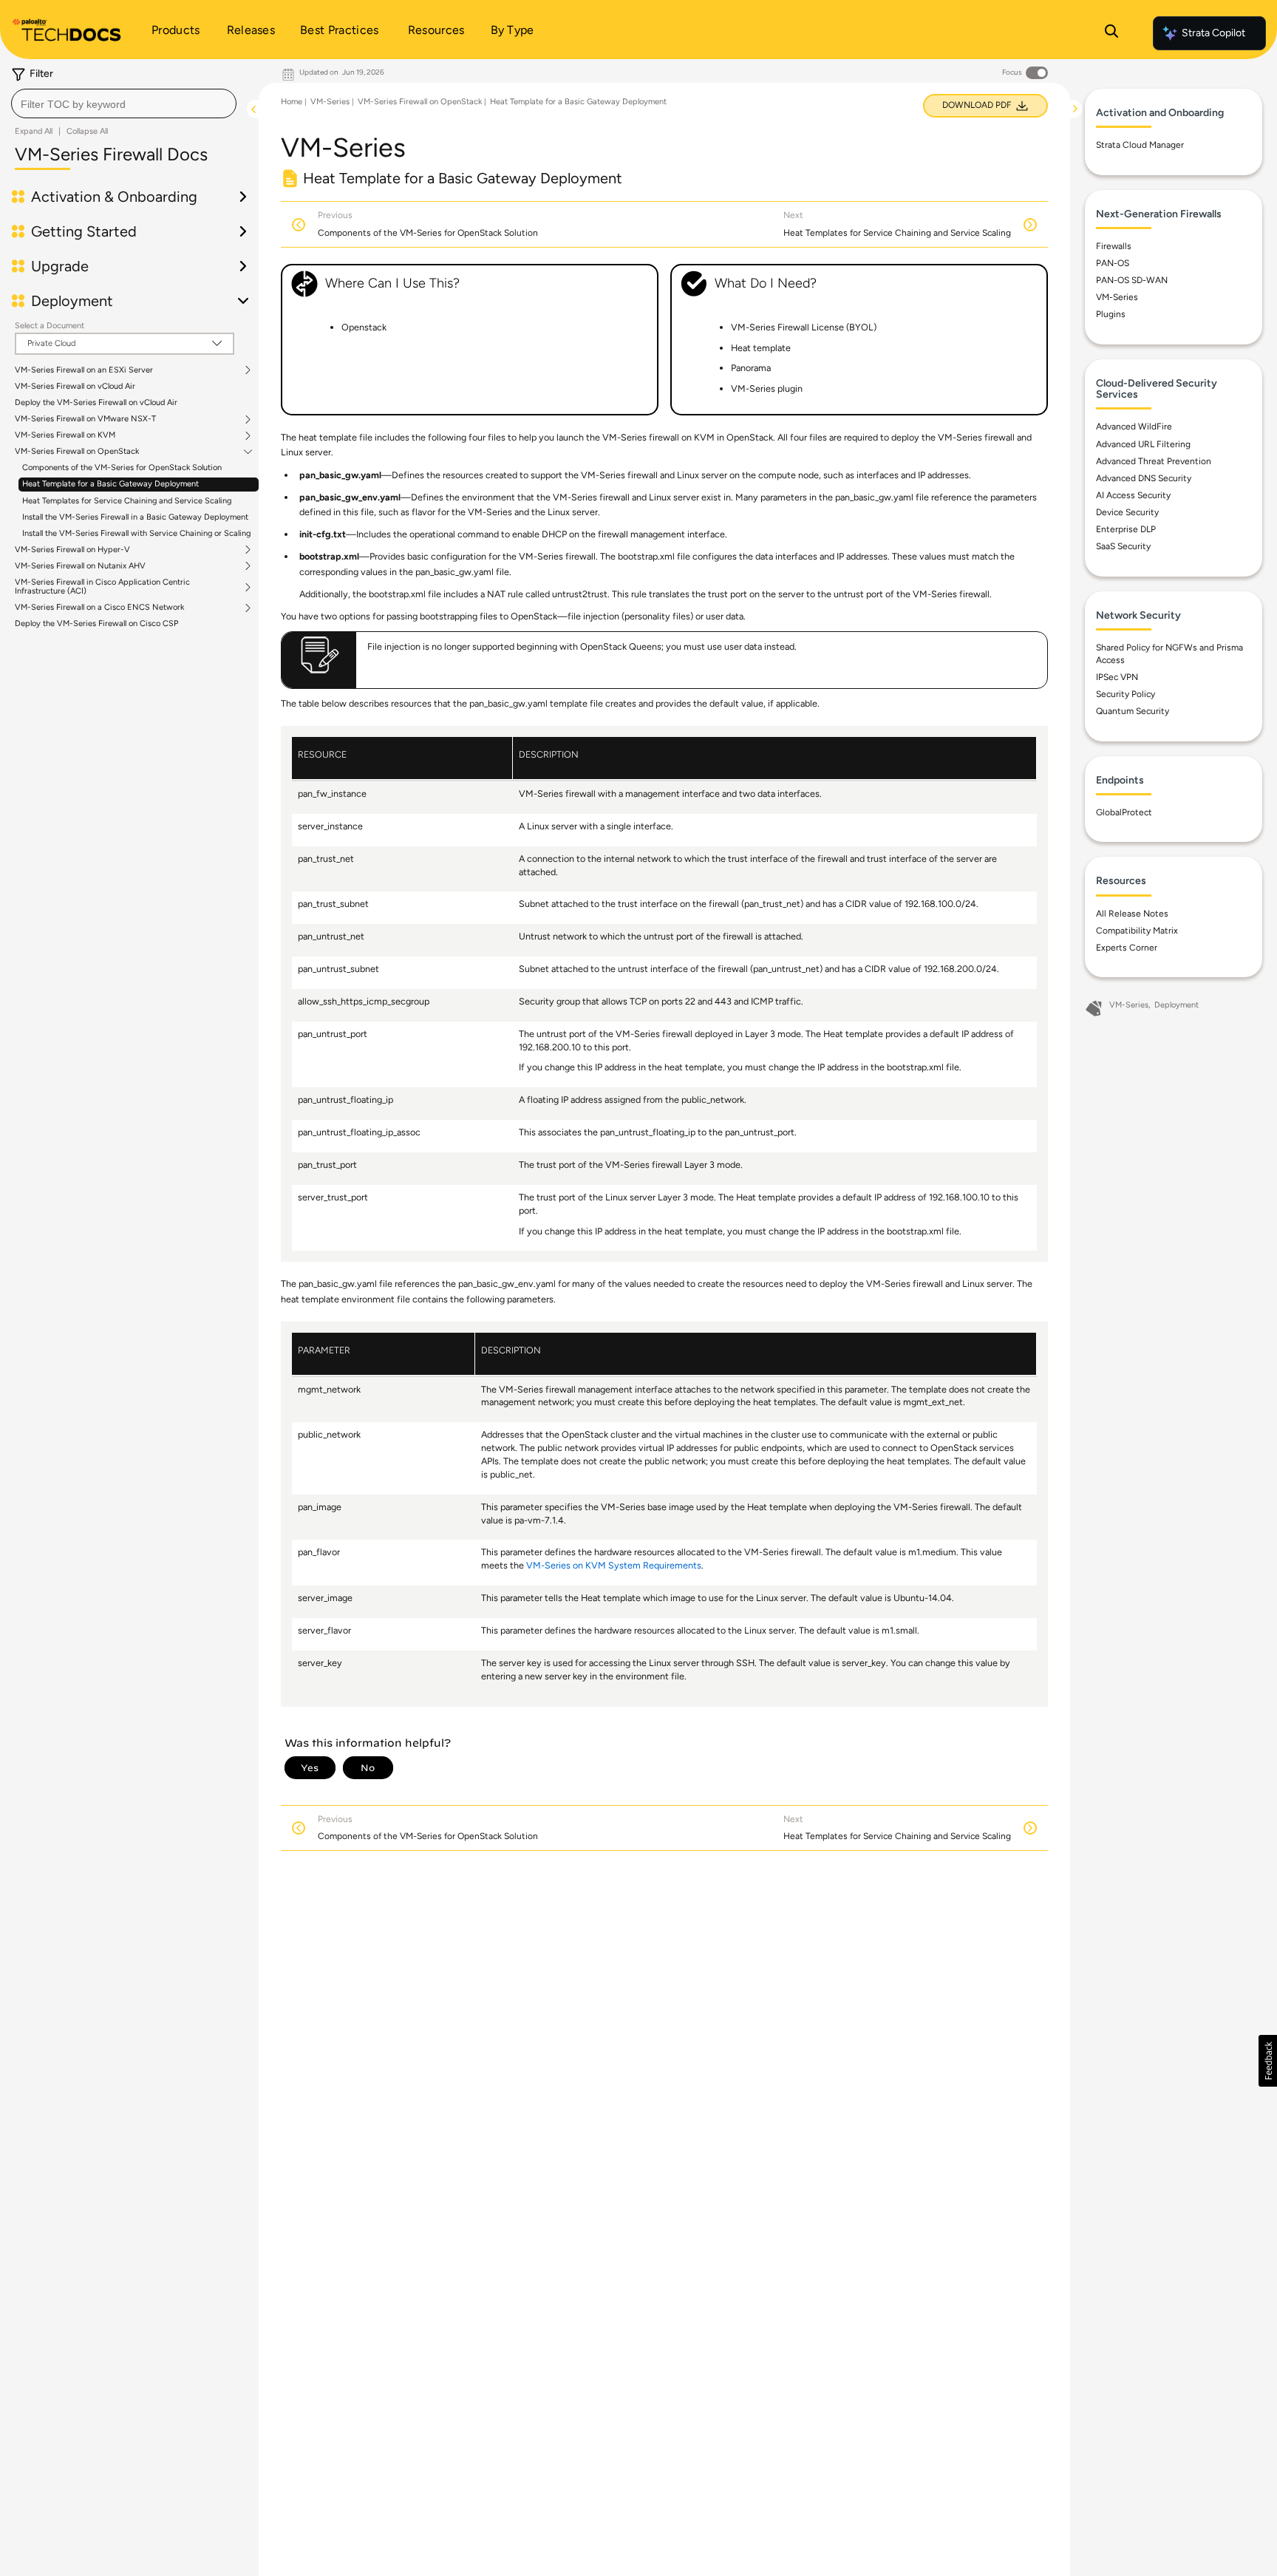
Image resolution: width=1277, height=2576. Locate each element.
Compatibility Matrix (1137, 931)
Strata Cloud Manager (1140, 145)
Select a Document (50, 326)
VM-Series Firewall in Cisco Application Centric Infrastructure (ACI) (102, 587)
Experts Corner (1127, 948)
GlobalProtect (1124, 812)
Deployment (1176, 1005)
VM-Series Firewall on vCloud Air (75, 386)
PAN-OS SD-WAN (1132, 280)
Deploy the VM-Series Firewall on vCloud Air (96, 402)
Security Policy (1126, 694)
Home (292, 102)
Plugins (1111, 314)
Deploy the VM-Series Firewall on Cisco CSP (96, 623)
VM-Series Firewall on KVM (65, 435)
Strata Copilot (1213, 33)
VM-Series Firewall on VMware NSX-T (85, 419)
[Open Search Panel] (1111, 33)
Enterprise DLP (1126, 529)
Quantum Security (1133, 711)
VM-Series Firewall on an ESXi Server (84, 370)
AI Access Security (1133, 495)
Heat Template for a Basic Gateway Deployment (110, 484)
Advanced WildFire (1134, 426)
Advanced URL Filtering (1143, 444)
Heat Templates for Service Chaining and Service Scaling (127, 501)
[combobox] (124, 103)
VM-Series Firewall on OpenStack (77, 452)
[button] (1268, 2061)
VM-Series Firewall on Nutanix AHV (80, 566)
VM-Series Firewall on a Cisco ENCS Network (99, 608)
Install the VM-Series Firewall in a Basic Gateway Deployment (135, 517)
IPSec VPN (1117, 677)
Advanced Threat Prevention (1154, 461)
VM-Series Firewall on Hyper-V (72, 550)
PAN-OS (1113, 263)
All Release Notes (1132, 914)
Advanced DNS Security (1144, 478)
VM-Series (330, 102)
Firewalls (1114, 246)
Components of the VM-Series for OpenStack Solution (122, 468)
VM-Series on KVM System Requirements (614, 1565)
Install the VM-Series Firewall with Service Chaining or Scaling (136, 533)
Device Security (1127, 512)
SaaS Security (1123, 546)
